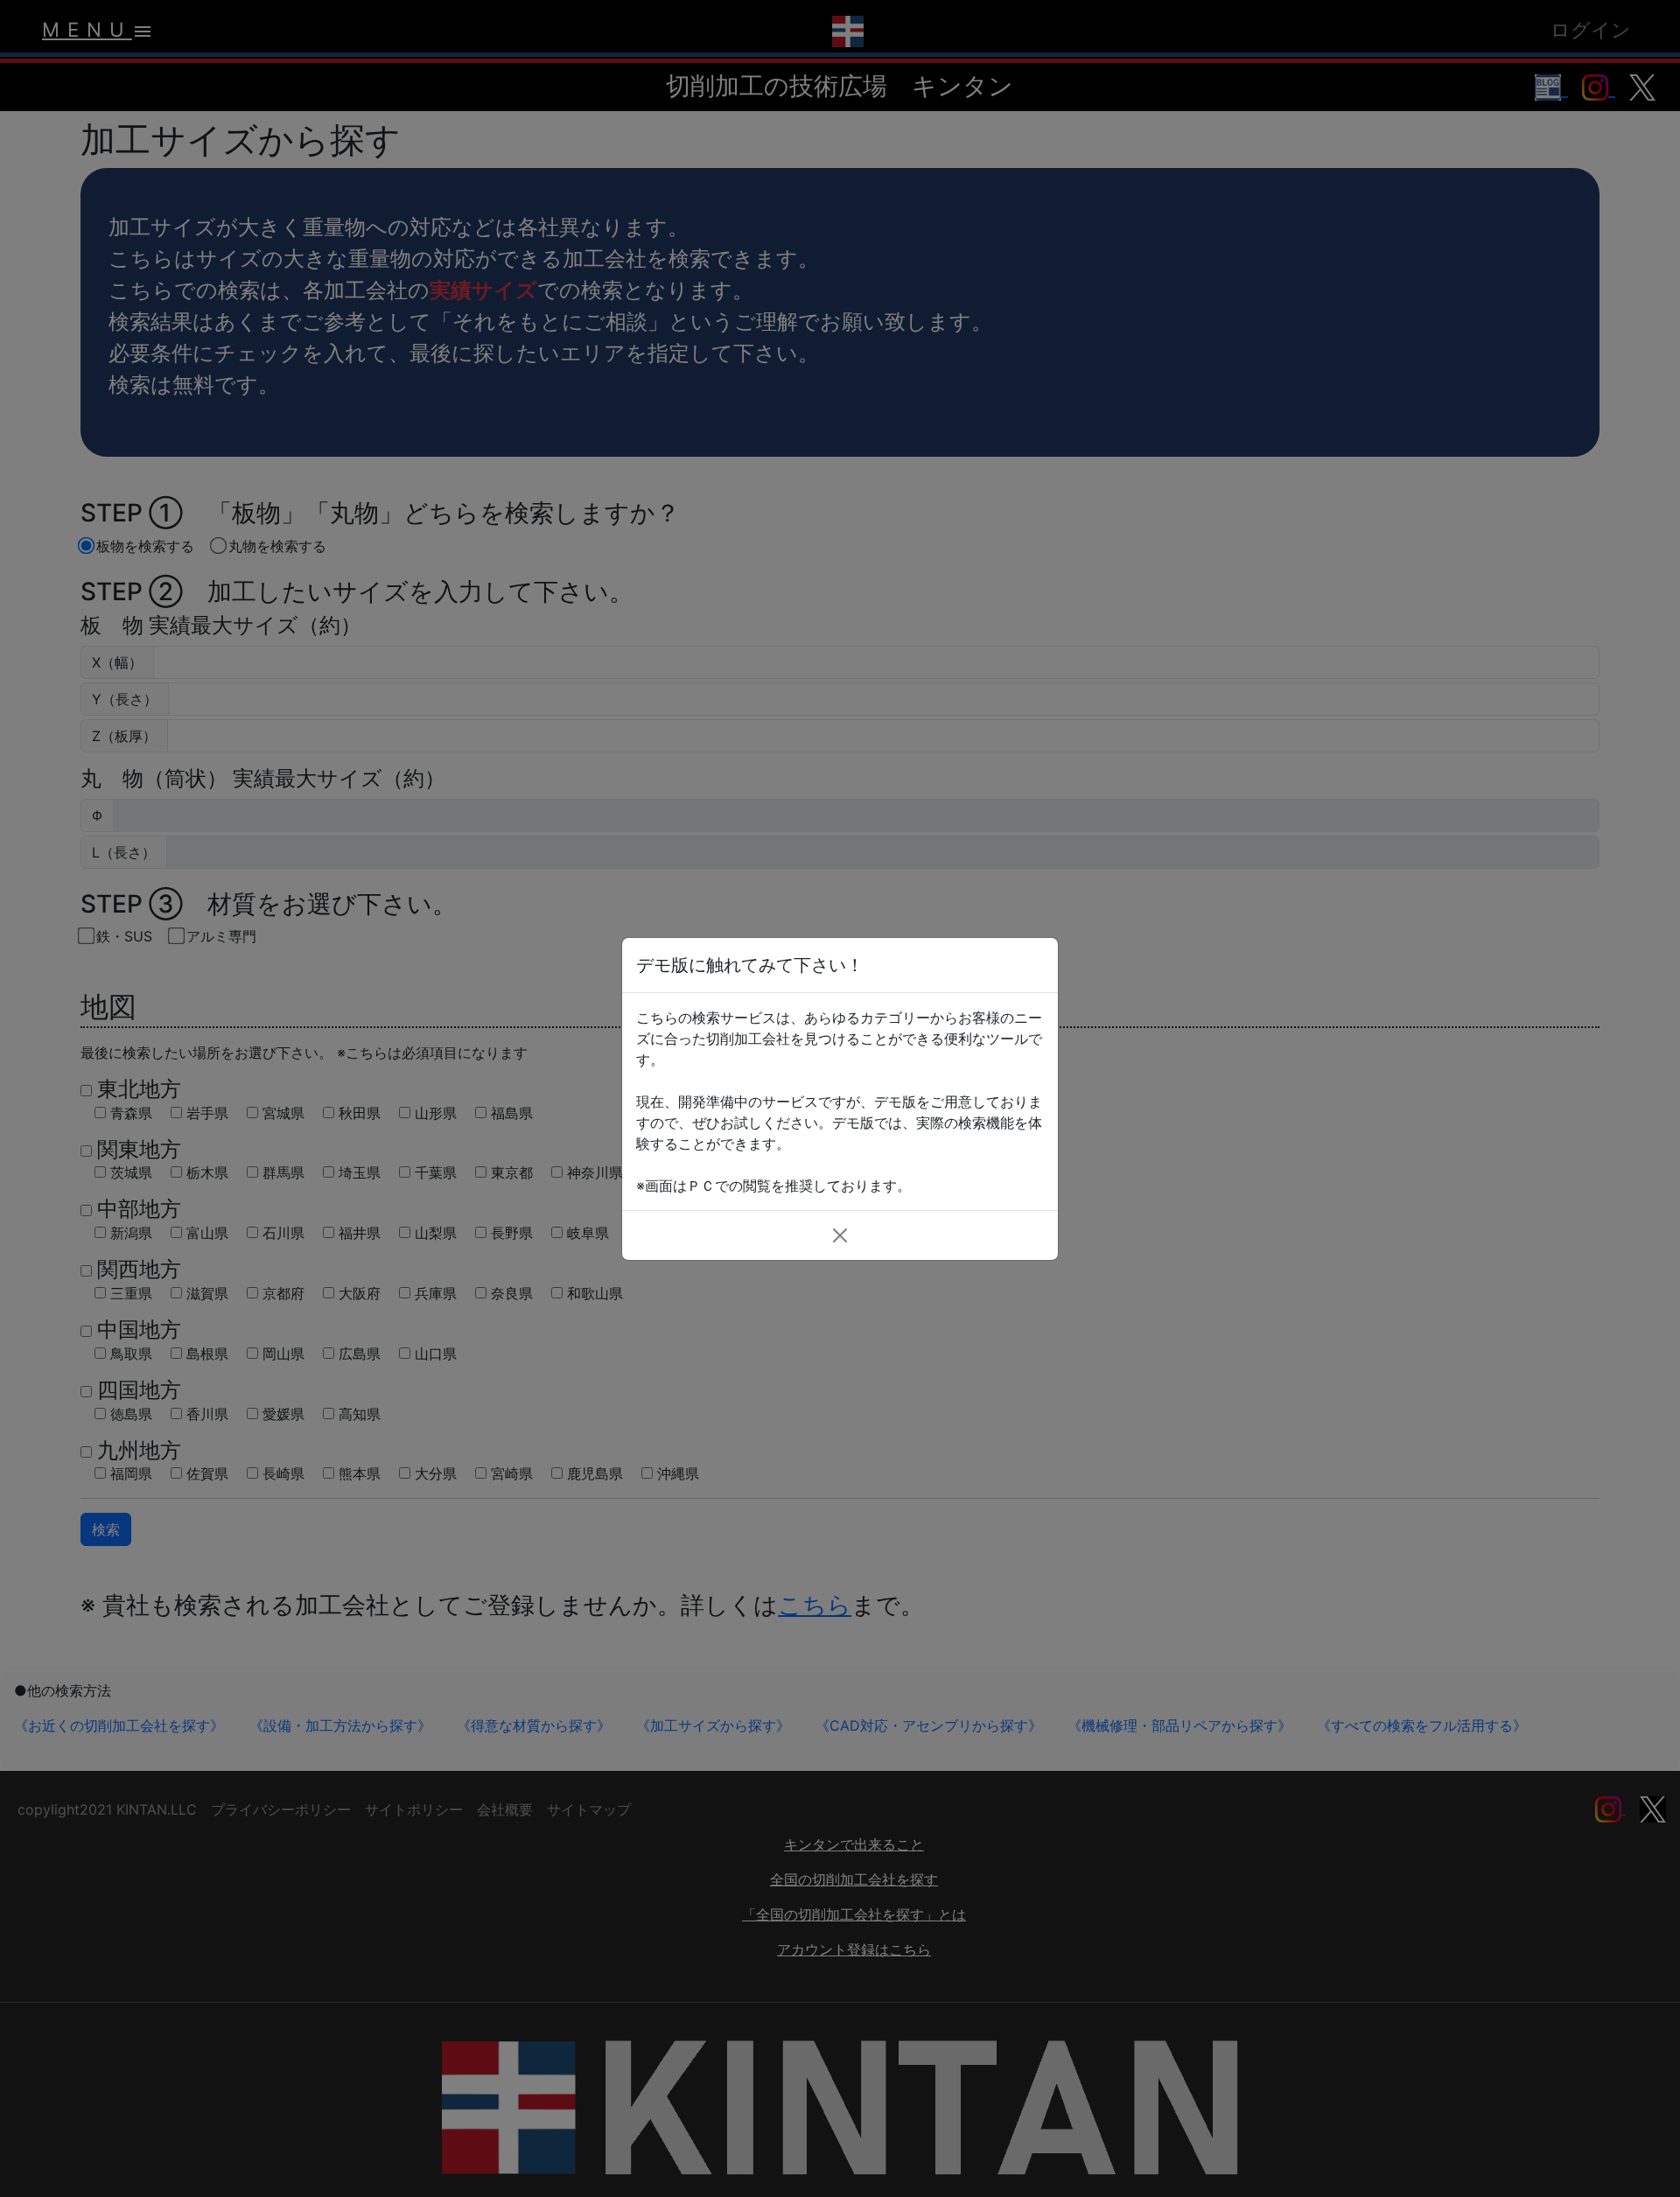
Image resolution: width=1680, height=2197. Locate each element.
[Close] (840, 1235)
